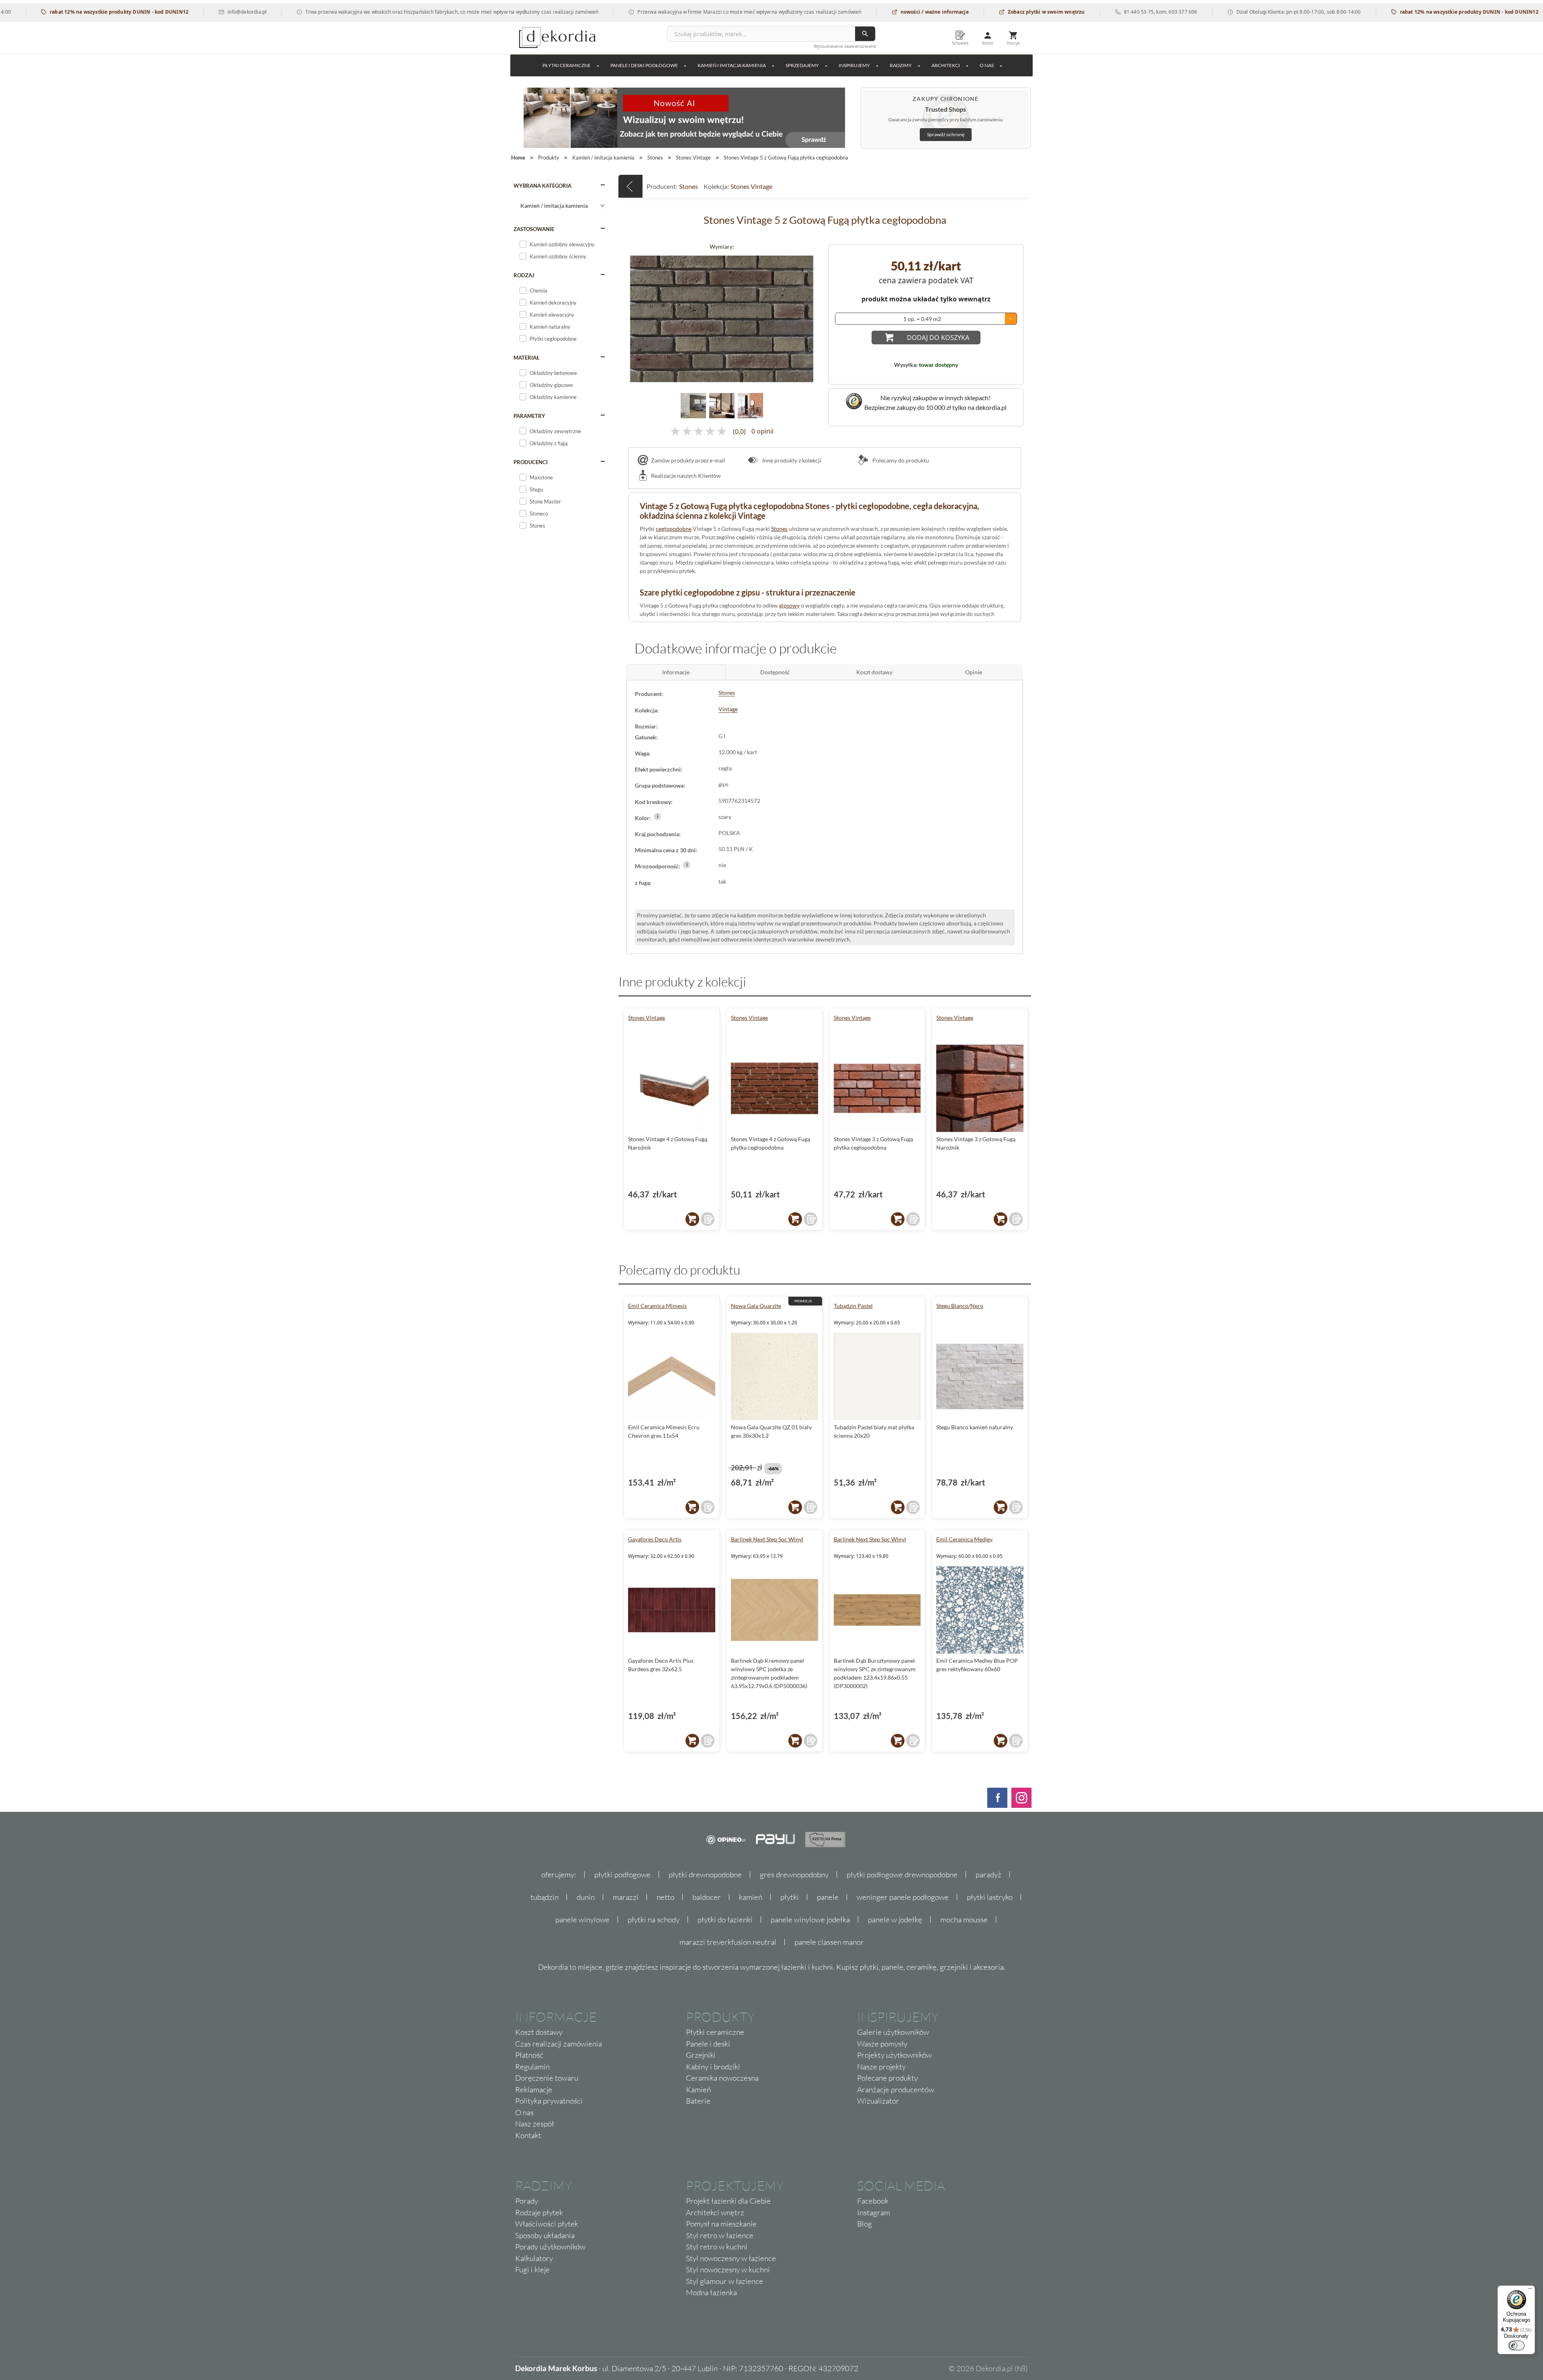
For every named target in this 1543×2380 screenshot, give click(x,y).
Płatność (529, 2055)
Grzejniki (701, 2055)
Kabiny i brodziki (713, 2067)
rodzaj (524, 275)
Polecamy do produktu (900, 460)
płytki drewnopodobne (705, 1875)
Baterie (698, 2101)
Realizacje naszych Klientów (686, 476)
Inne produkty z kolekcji (791, 460)
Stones (689, 186)
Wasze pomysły (882, 2044)
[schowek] (708, 1219)
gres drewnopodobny (794, 1875)
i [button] (658, 816)
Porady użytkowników (550, 2247)
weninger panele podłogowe (903, 1897)
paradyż (988, 1875)
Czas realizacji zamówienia (559, 2044)
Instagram (874, 2212)
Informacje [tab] (676, 672)
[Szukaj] (865, 34)
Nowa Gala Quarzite (756, 1306)
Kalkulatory (534, 2258)
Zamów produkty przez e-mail (688, 460)
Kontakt (528, 2135)
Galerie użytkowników (893, 2032)
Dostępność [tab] (775, 672)
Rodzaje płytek (539, 2212)
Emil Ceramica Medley (964, 1539)
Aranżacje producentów (896, 2089)
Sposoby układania (545, 2235)
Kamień (698, 2089)
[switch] (1516, 2345)
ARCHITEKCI (946, 65)
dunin (586, 1897)
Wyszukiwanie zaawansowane (845, 46)
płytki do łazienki (725, 1920)
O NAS (987, 65)
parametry (529, 416)
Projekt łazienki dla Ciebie (728, 2201)
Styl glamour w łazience (724, 2281)
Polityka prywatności (549, 2101)
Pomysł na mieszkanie (721, 2224)
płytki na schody (654, 1920)
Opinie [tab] (974, 672)
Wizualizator (878, 2101)
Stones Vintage (751, 186)
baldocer (707, 1897)
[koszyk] (692, 1219)
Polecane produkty (887, 2078)
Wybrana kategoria (542, 186)
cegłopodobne (674, 529)
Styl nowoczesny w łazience (731, 2258)
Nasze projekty (881, 2067)
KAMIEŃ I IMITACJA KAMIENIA (732, 65)
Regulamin (532, 2067)
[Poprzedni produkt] (630, 186)
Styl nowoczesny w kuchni (728, 2269)
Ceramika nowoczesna (722, 2078)
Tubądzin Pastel (853, 1306)
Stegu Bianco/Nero (960, 1306)
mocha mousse (964, 1920)
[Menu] (1530, 2290)
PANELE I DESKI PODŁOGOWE (644, 65)
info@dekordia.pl (149, 12)
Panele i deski (708, 2044)
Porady (527, 2201)
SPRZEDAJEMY (802, 65)
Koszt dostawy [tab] (874, 672)
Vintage (728, 709)
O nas (524, 2112)
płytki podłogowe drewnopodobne (902, 1875)
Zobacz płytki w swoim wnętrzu (948, 12)
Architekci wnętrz (715, 2212)
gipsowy (789, 605)
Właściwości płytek (547, 2224)
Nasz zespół (535, 2124)
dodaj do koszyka (938, 338)
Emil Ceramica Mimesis (657, 1306)
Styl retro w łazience (720, 2235)
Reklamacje (534, 2089)
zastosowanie (534, 229)
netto (665, 1897)
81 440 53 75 (1041, 12)
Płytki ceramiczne (567, 65)
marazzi (626, 1897)
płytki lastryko (990, 1897)
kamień (751, 1897)
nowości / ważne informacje (836, 12)
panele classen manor (829, 1942)
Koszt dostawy (539, 2032)
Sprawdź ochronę (946, 134)
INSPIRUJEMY (854, 65)
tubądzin (544, 1897)
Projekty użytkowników (894, 2055)
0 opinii (762, 432)
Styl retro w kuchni (717, 2247)
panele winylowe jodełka (810, 1920)
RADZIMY (901, 65)
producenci (531, 462)
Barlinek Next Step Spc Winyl (767, 1539)
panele (828, 1897)
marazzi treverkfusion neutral (728, 1942)
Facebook (873, 2201)
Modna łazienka (711, 2292)
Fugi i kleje (532, 2269)
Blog (865, 2224)
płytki (790, 1897)
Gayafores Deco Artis (655, 1539)
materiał (526, 358)
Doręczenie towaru (547, 2078)
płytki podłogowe (622, 1875)
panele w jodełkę (895, 1920)
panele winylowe (582, 1920)
